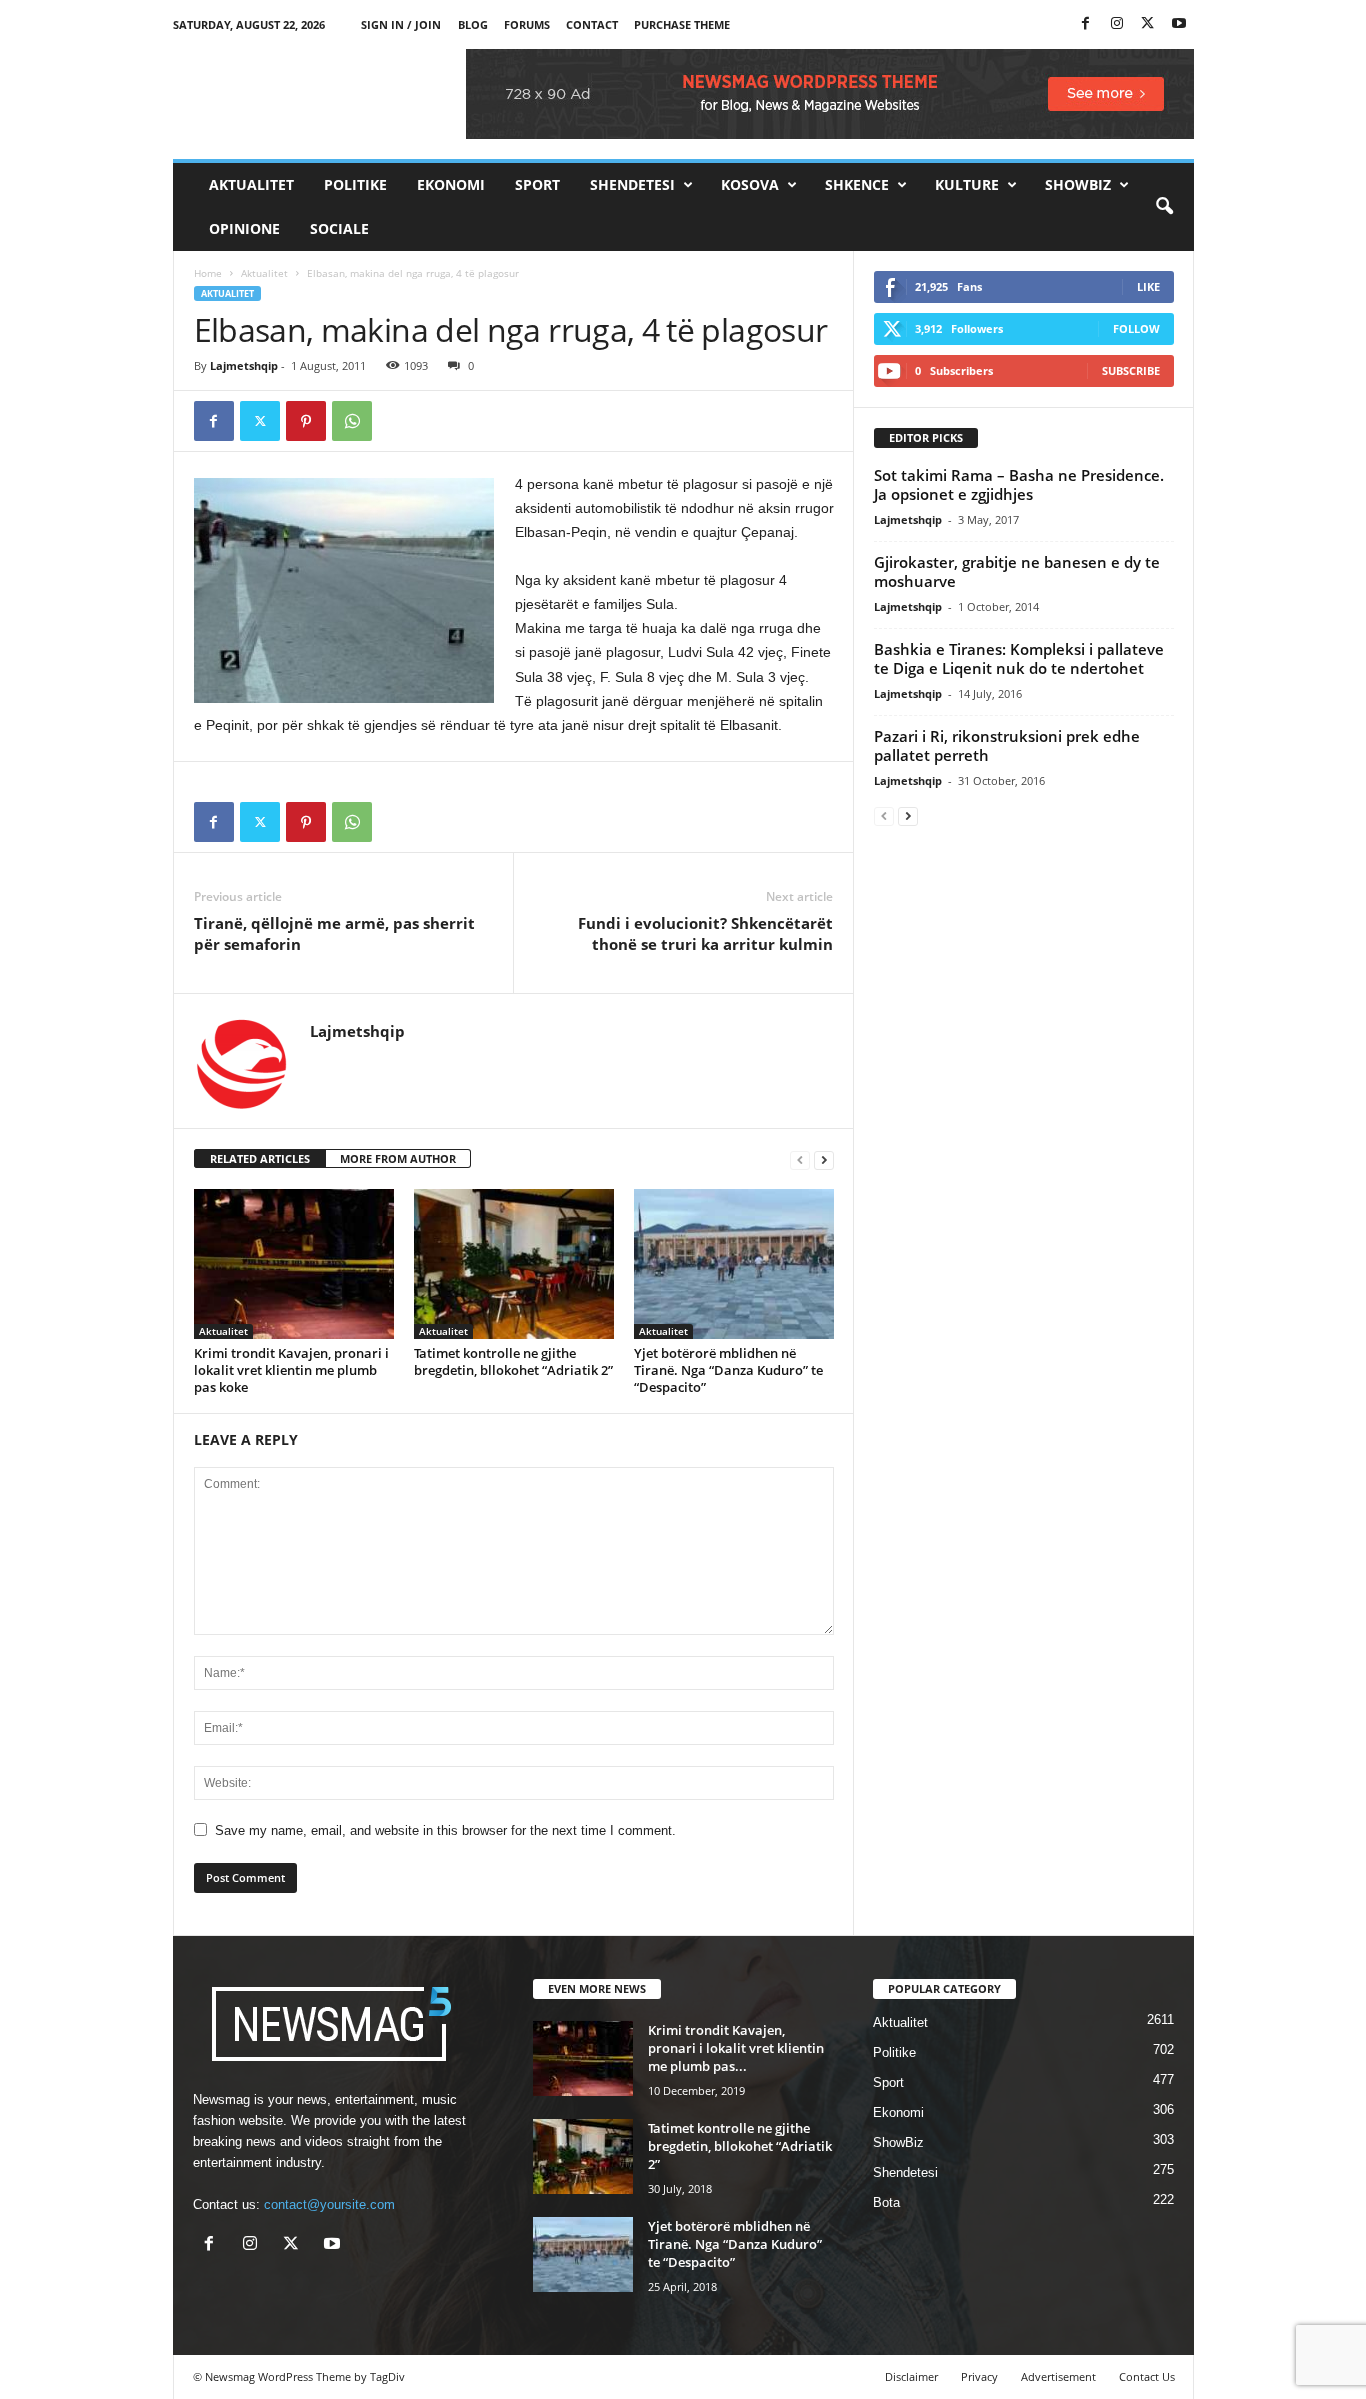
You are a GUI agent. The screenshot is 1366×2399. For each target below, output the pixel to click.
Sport (537, 184)
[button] (1164, 207)
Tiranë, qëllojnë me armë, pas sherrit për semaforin (334, 933)
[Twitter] (1148, 24)
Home (208, 273)
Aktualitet (251, 184)
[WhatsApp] (352, 421)
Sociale (339, 228)
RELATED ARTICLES (260, 1158)
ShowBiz (1078, 184)
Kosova (750, 184)
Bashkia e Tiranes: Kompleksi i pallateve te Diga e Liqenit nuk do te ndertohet (1019, 658)
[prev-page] (800, 1159)
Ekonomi (451, 184)
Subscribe (1131, 370)
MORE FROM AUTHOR (398, 1158)
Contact (592, 24)
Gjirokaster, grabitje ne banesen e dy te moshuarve (1017, 571)
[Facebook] (1086, 24)
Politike (355, 184)
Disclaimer (911, 2376)
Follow (1136, 328)
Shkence (857, 184)
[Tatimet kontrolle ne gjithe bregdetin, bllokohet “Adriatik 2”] (514, 1264)
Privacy (979, 2376)
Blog (473, 24)
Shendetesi (632, 184)
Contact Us (1147, 2376)
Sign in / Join (401, 24)
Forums (527, 24)
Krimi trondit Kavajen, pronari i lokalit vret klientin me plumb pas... (736, 2048)
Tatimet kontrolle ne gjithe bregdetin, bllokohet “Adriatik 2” (513, 1361)
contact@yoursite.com (329, 2204)
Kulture (967, 184)
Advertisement (1058, 2376)
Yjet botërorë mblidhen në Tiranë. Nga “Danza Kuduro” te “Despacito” (728, 1370)
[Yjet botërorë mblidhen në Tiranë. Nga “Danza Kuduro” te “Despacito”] (734, 1264)
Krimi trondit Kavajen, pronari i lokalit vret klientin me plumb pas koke (291, 1370)
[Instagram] (1117, 24)
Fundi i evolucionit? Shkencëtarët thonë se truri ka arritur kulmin (705, 933)
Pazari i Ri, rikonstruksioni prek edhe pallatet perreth (1007, 745)
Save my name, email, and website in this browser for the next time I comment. (445, 1830)
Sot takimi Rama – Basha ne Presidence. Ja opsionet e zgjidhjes (1019, 484)
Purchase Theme (682, 24)
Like (1148, 286)
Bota (886, 2202)
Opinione (244, 228)
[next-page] (824, 1159)
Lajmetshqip (244, 365)
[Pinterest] (306, 421)
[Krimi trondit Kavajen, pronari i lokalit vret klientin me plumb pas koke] (294, 1264)
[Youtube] (1179, 24)
